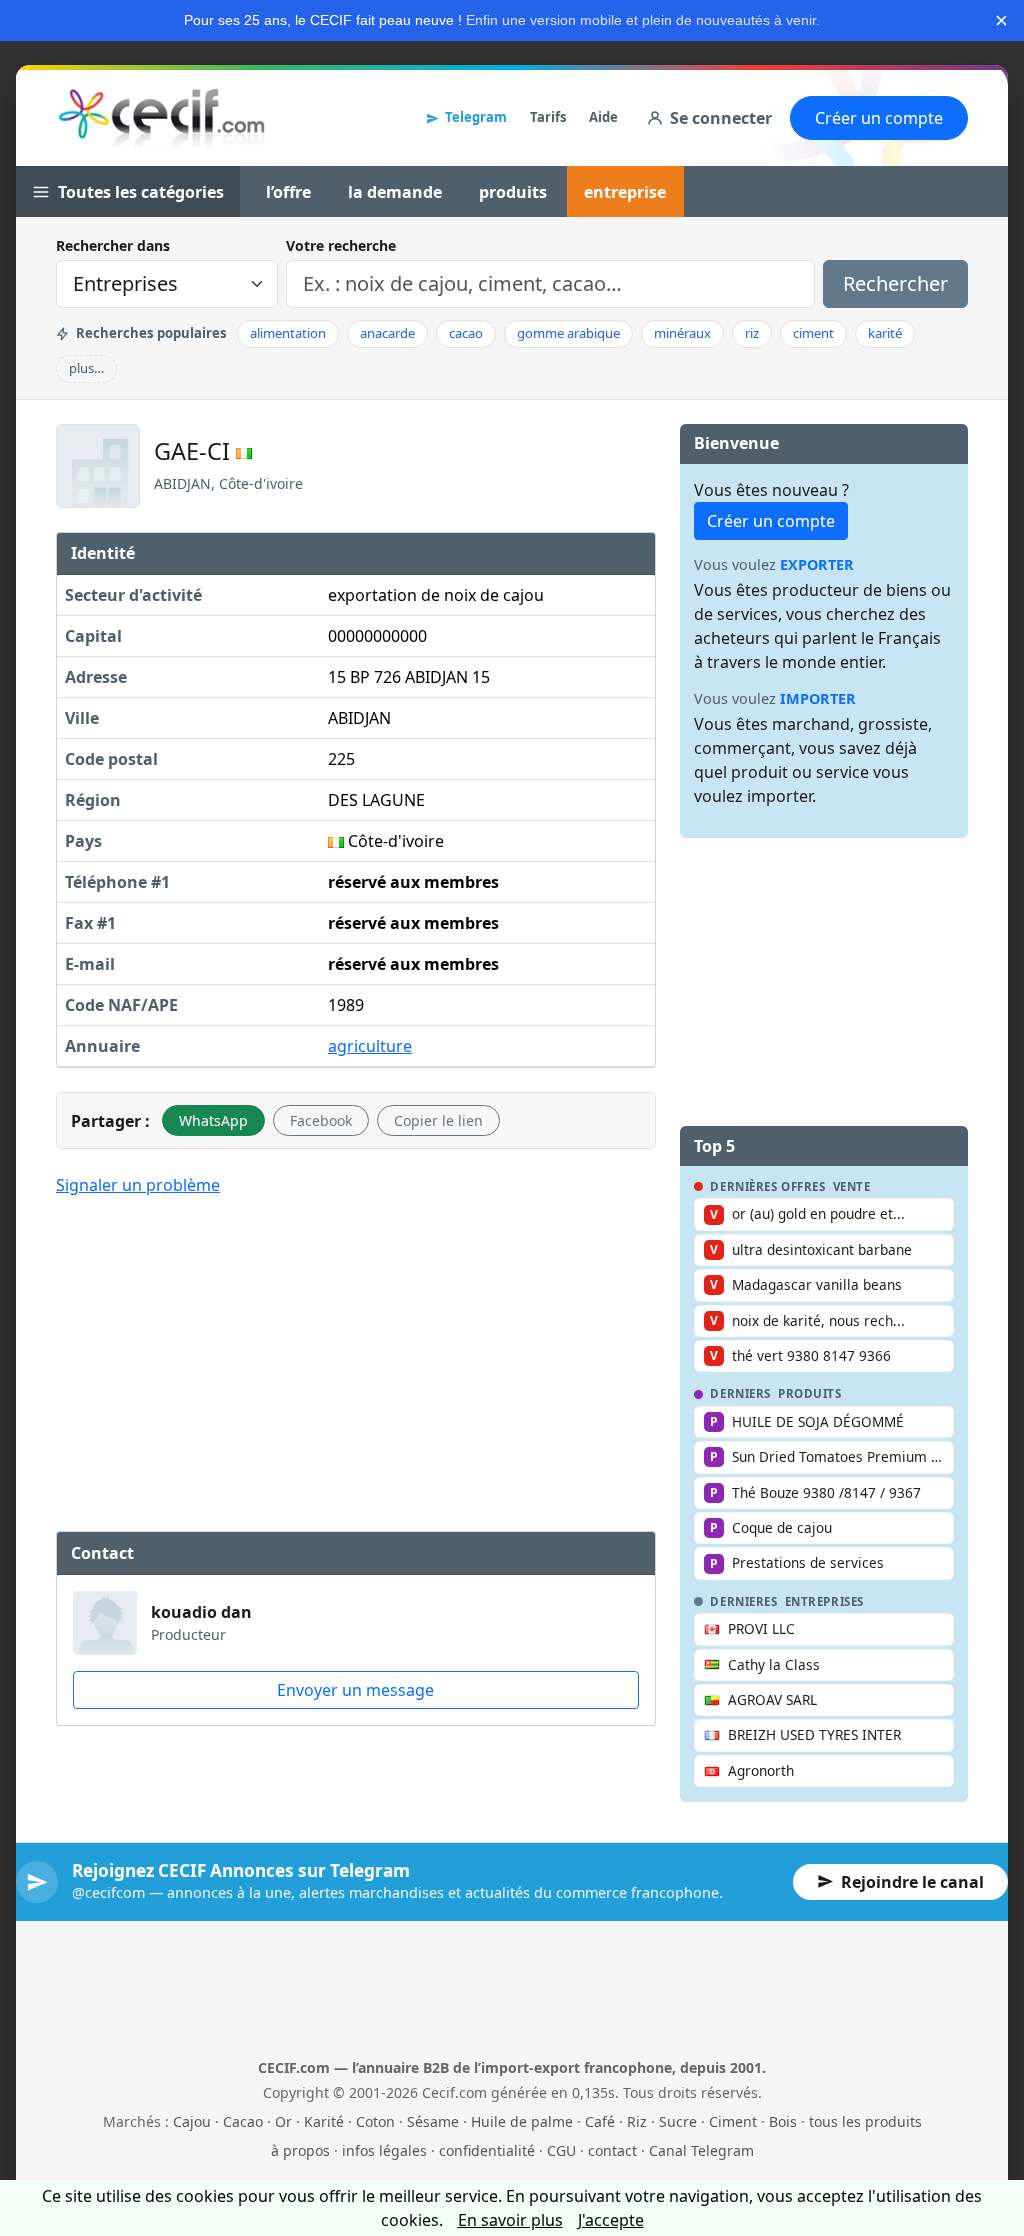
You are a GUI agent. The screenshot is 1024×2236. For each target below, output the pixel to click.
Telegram (476, 117)
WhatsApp (213, 1120)
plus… (86, 368)
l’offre (288, 192)
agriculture (370, 1046)
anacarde (387, 333)
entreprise (625, 192)
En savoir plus (510, 2220)
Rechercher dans (113, 245)
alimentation (288, 333)
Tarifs (548, 117)
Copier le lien (438, 1120)
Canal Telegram (701, 2150)
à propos (300, 2150)
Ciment (733, 2121)
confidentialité (487, 2150)
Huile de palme (522, 2121)
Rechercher (895, 283)
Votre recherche (341, 245)
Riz (637, 2121)
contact (612, 2150)
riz (752, 333)
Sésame (433, 2121)
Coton (375, 2121)
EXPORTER (817, 564)
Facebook (321, 1120)
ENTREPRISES (824, 1602)
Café (600, 2121)
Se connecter (721, 118)
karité (885, 333)
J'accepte (611, 2220)
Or (283, 2121)
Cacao (243, 2121)
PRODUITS (810, 1394)
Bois (783, 2121)
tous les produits (865, 2121)
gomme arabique (568, 333)
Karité (324, 2121)
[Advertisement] (356, 1361)
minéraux (682, 333)
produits (513, 192)
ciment (813, 333)
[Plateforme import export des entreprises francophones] (161, 118)
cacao (466, 333)
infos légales (384, 2150)
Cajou (192, 2121)
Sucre (678, 2121)
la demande (395, 192)
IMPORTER (818, 698)
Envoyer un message (355, 1690)
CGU (561, 2150)
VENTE (852, 1187)
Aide (603, 117)
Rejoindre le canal (912, 1882)
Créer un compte (879, 118)
